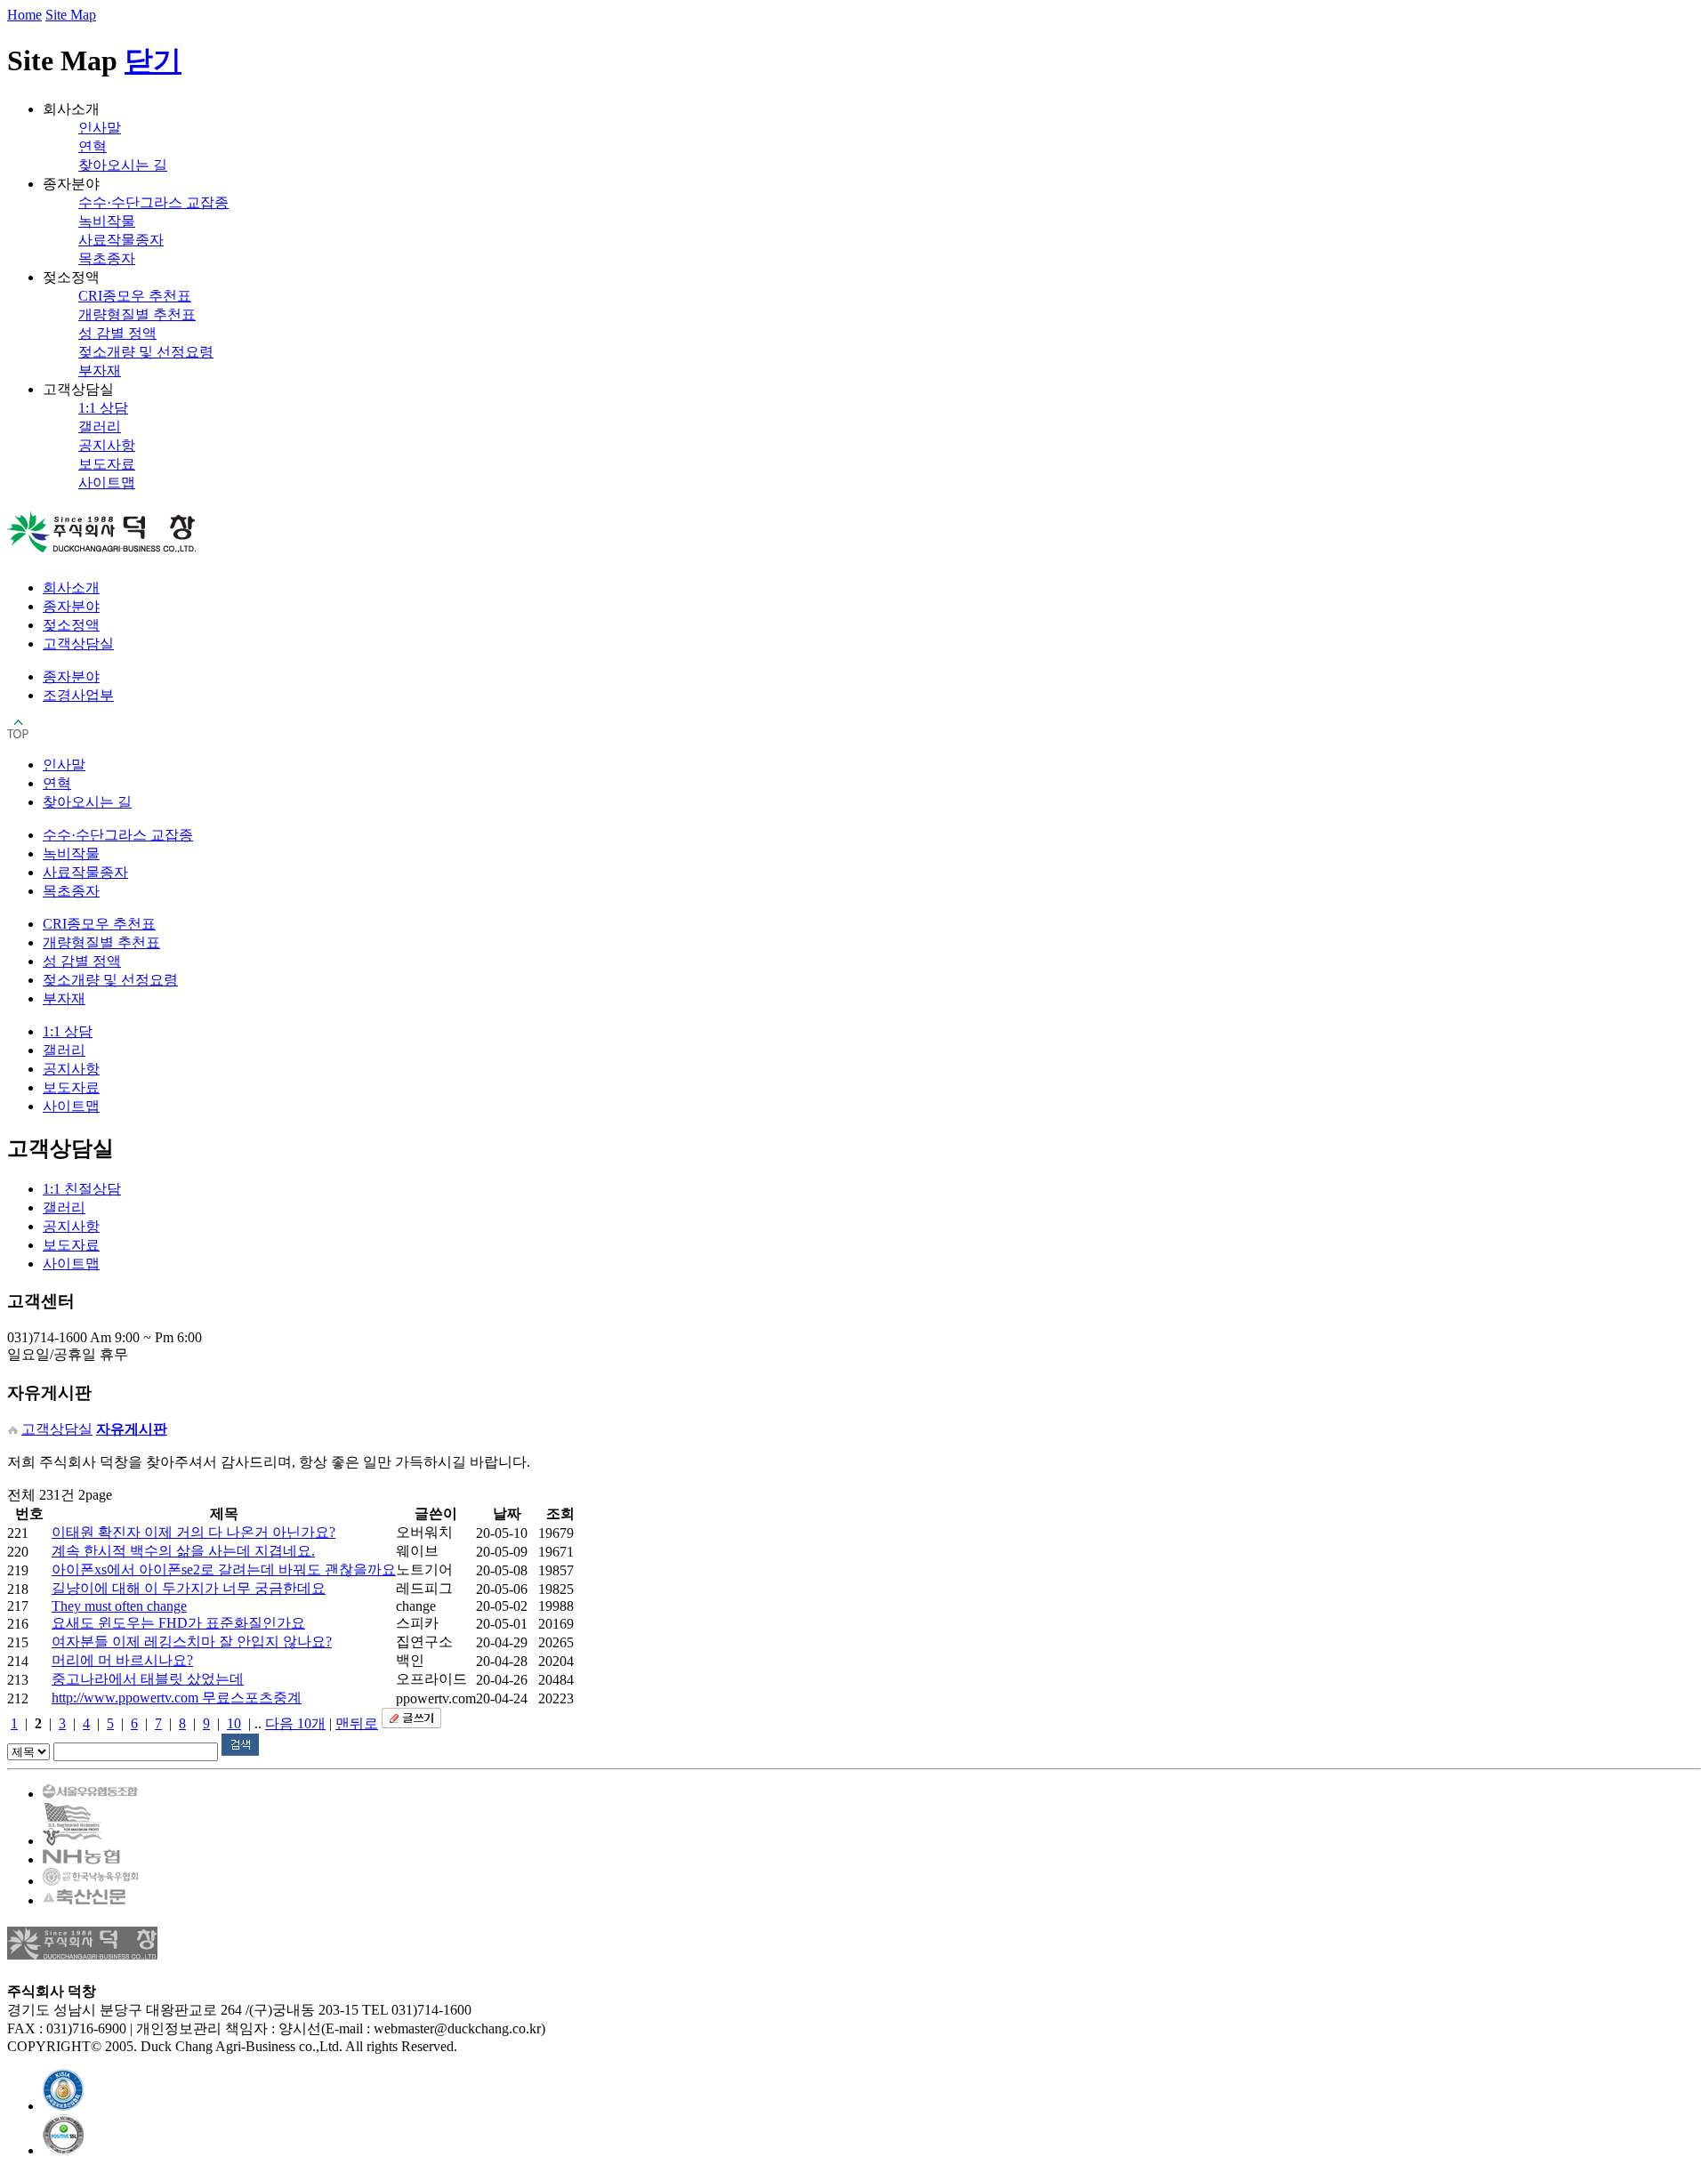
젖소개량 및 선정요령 (146, 352)
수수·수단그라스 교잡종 (153, 202)
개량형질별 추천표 (137, 314)
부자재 (100, 370)
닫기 (153, 60)
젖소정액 (71, 625)
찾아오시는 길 (123, 165)
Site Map (71, 15)
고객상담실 (78, 644)
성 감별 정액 (117, 333)
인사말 (100, 128)
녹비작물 (107, 221)
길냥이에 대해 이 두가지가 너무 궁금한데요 (189, 1588)
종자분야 (71, 606)
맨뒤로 (357, 1723)
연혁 (93, 146)
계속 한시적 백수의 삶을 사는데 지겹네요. (183, 1551)
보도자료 (107, 464)
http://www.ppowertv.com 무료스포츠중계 (177, 1698)
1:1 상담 (103, 408)
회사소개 (71, 588)
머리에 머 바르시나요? (122, 1660)
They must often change (119, 1606)
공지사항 (107, 445)
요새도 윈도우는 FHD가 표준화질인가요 (178, 1623)
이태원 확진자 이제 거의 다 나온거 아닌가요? (193, 1532)
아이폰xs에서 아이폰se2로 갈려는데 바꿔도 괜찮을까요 (224, 1569)
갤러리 (100, 427)
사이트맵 (107, 483)
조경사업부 (78, 695)
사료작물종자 (121, 240)
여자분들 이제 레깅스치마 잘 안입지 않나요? (192, 1642)
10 (234, 1723)
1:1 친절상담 (82, 1189)
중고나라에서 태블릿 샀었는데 (148, 1679)
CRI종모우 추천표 (135, 296)
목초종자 (107, 258)
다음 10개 (295, 1723)
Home (24, 15)
